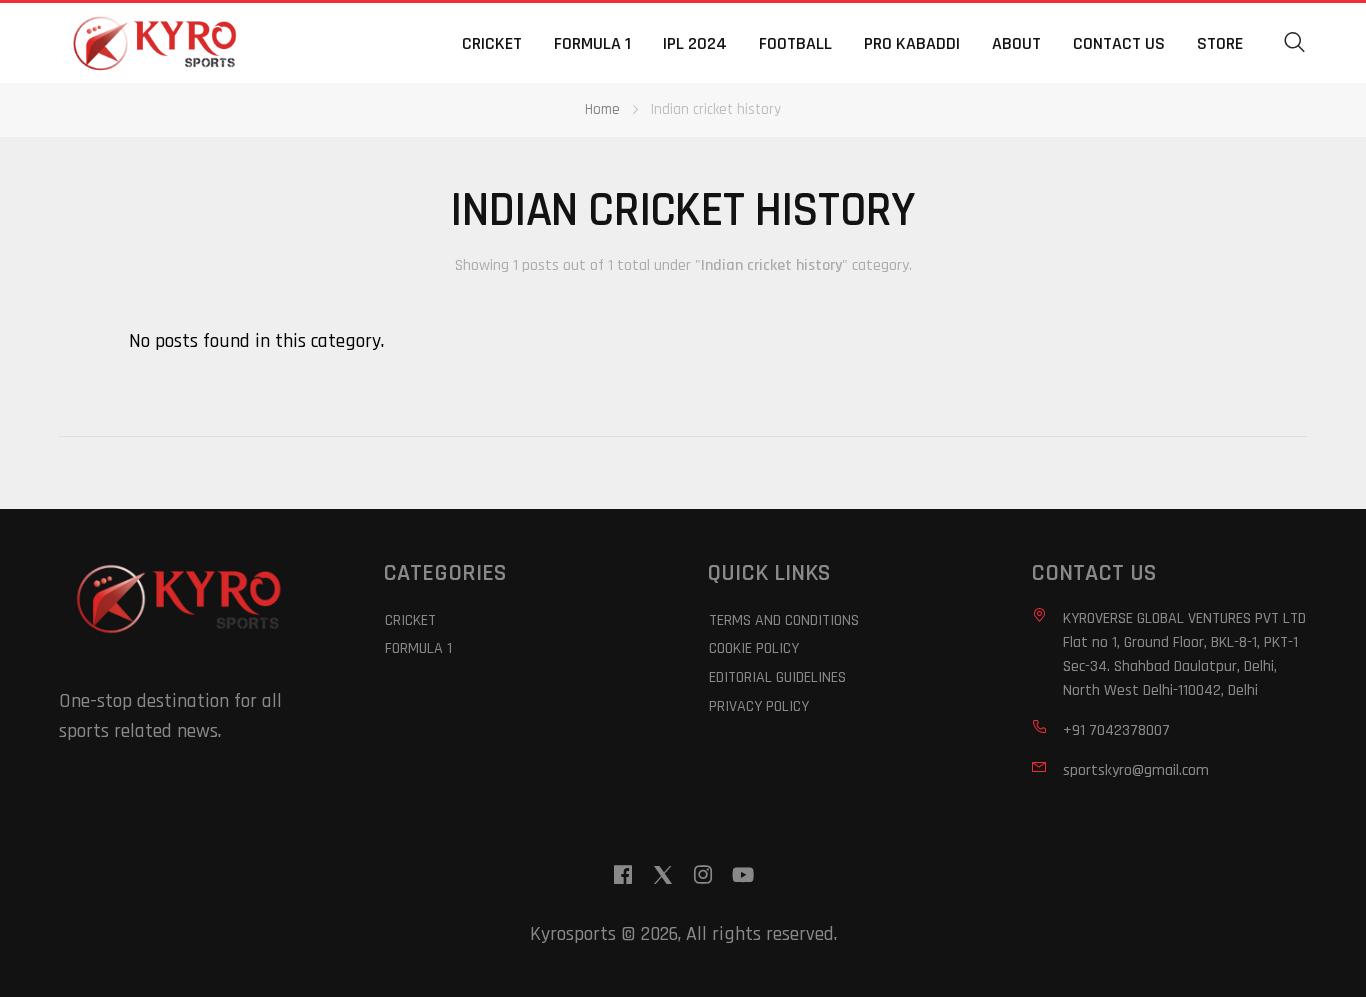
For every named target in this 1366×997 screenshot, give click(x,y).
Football (795, 43)
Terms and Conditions (784, 620)
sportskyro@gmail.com (1136, 770)
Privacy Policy (759, 706)
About (1016, 43)
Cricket (492, 43)
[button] (1295, 43)
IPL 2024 (695, 43)
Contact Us (1119, 43)
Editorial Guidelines (777, 677)
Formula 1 (592, 43)
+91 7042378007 (1116, 730)
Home (602, 109)
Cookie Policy (754, 648)
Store (1220, 43)
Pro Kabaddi (912, 43)
